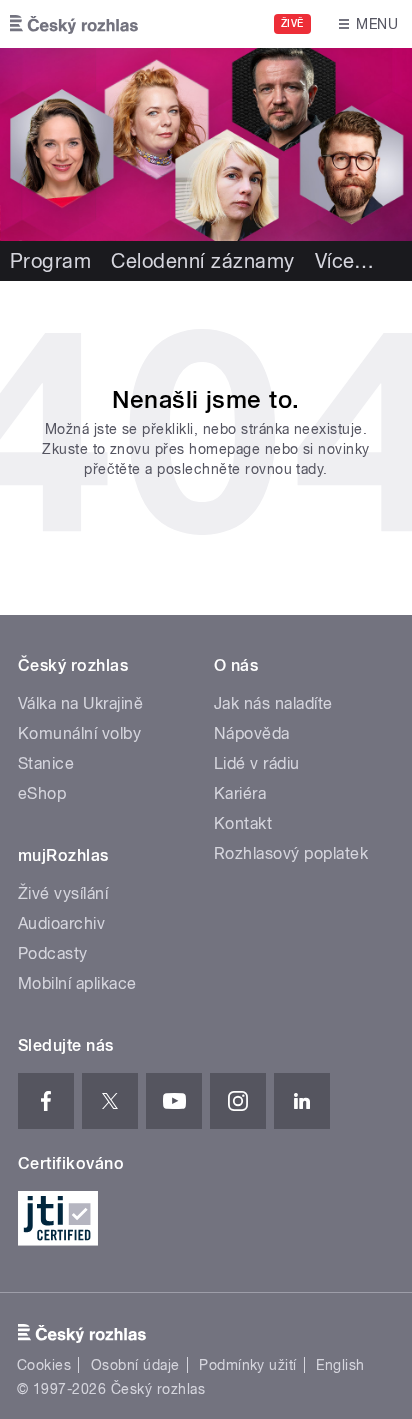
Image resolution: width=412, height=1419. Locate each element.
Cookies (44, 1365)
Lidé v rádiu (257, 763)
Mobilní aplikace (77, 983)
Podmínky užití (248, 1365)
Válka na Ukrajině (80, 703)
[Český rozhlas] (74, 24)
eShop (42, 793)
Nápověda (252, 733)
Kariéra (240, 793)
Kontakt (243, 823)
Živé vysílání (63, 893)
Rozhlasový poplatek (291, 853)
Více (345, 261)
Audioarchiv (61, 923)
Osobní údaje (135, 1365)
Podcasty (53, 953)
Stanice (46, 763)
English (340, 1365)
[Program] (206, 144)
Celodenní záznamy (202, 261)
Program (50, 261)
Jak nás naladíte (273, 703)
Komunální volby (79, 733)
